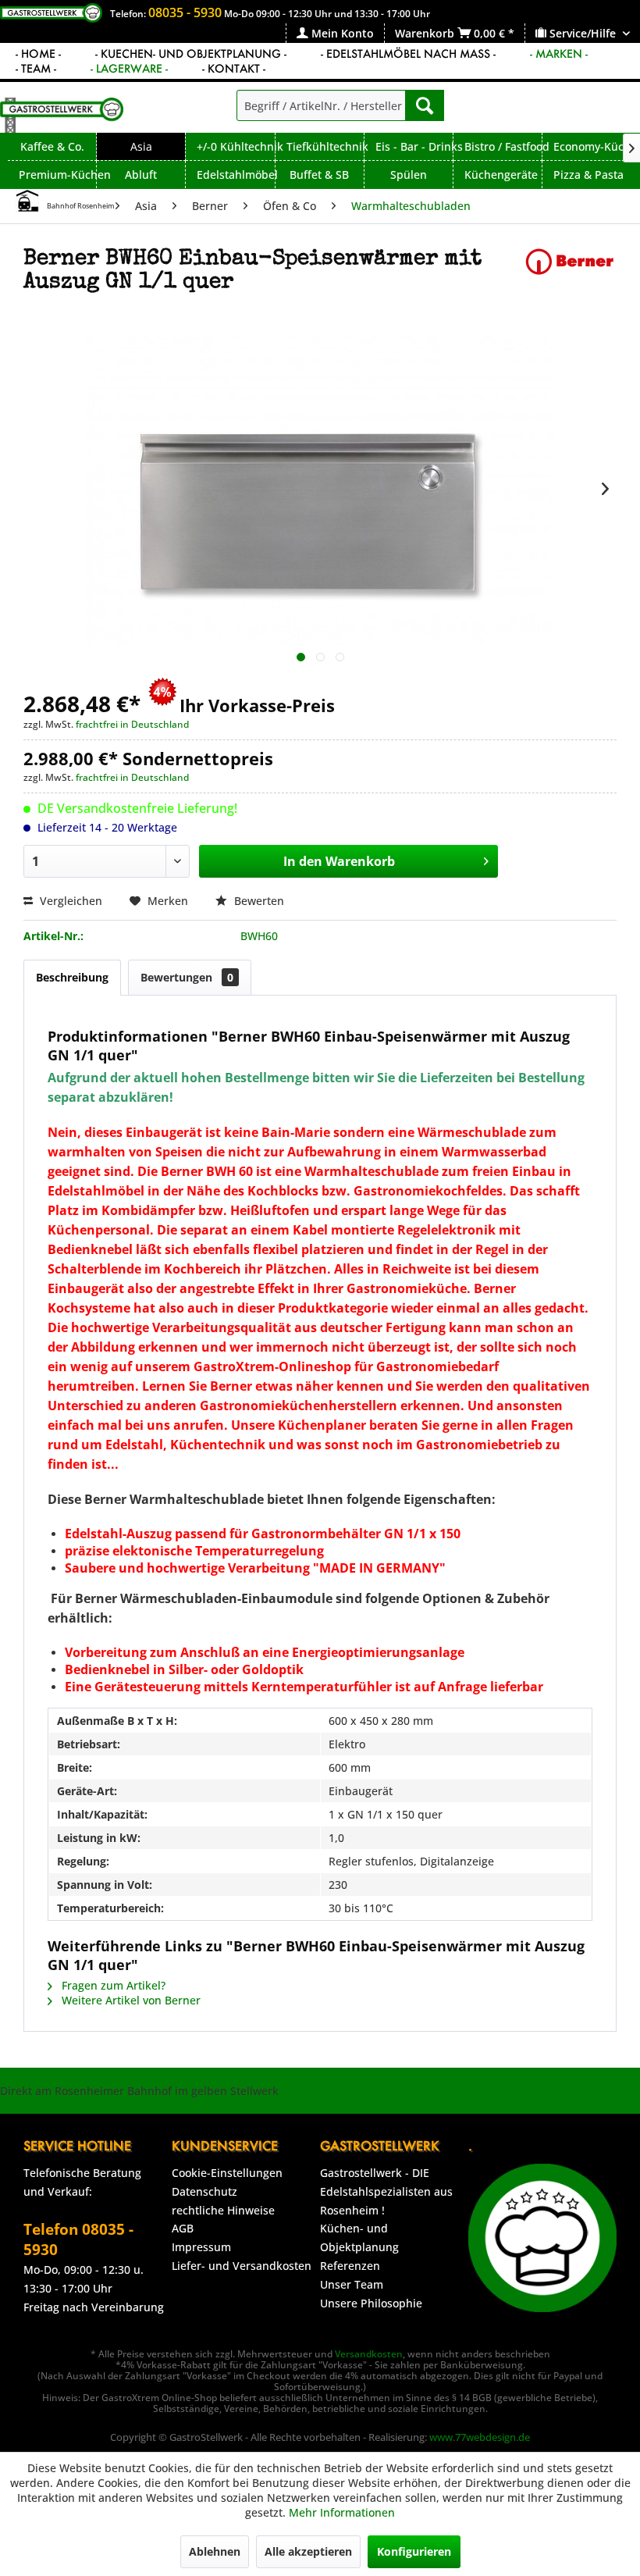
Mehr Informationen (342, 2512)
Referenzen (350, 2266)
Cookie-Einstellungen (227, 2173)
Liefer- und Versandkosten (242, 2266)
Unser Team (352, 2284)
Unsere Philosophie (371, 2303)
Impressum (201, 2247)
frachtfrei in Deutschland (132, 724)
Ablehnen (215, 2551)
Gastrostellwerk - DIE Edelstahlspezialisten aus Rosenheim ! (386, 2191)
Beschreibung (72, 977)
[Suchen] (425, 105)
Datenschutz (204, 2191)
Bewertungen (187, 977)
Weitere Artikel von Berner (130, 2000)
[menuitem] (335, 33)
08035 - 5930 (185, 12)
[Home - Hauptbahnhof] (27, 201)
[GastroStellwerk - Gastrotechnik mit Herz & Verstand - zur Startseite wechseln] (62, 115)
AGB (183, 2228)
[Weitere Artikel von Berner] (570, 275)
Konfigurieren (414, 2551)
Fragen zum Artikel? (112, 1985)
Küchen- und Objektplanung (359, 2238)
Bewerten (258, 901)
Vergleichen (69, 901)
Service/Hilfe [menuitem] (583, 33)
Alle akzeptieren (308, 2551)
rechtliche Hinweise (223, 2210)
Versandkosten (369, 2354)
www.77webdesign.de (480, 2437)
